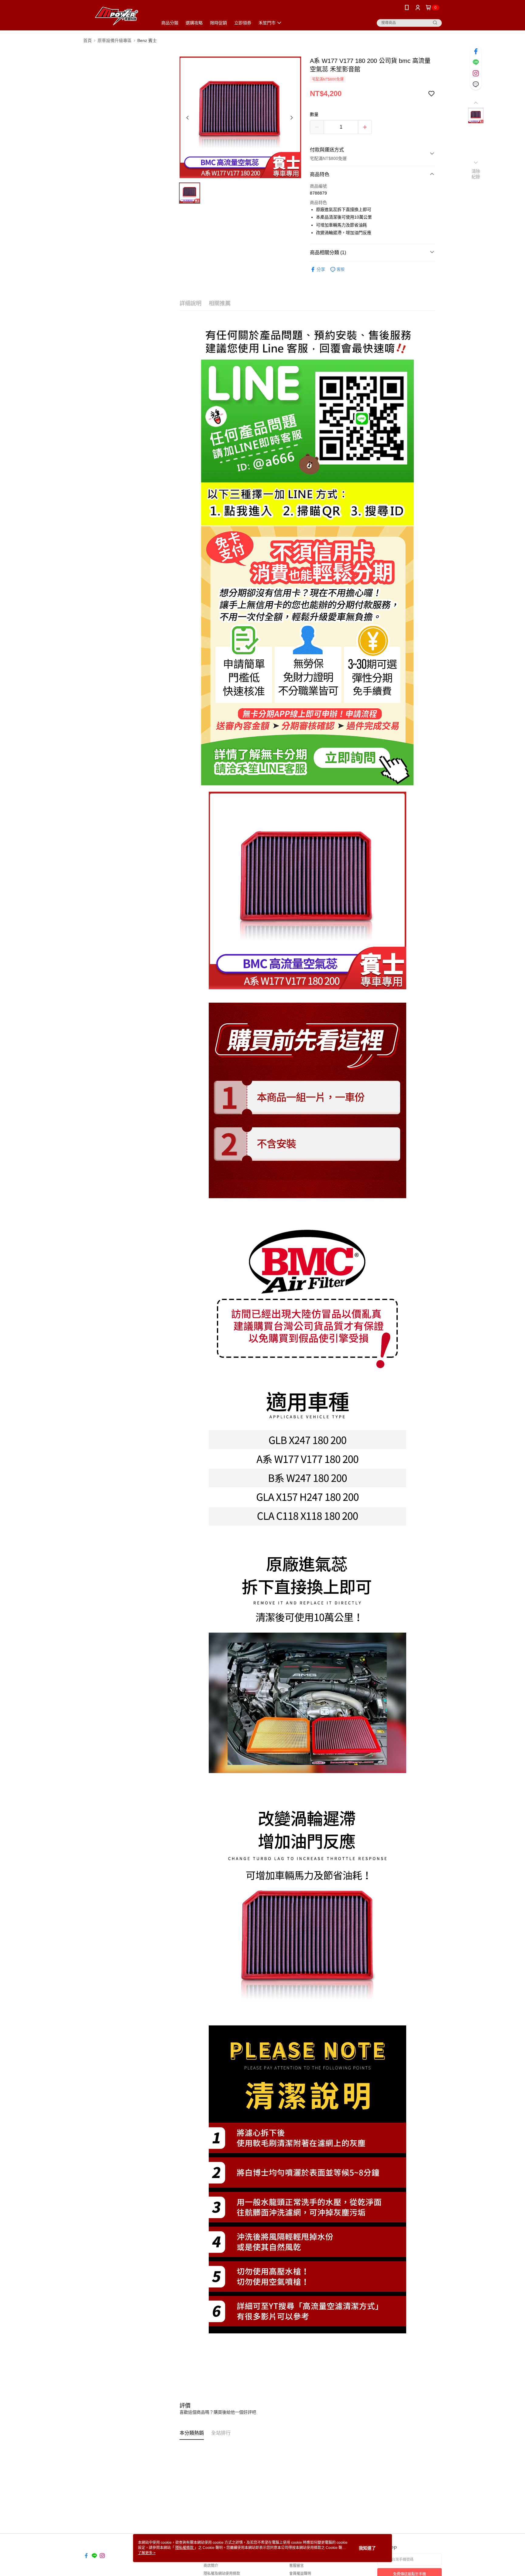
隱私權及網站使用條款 (222, 2574)
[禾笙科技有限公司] (117, 16)
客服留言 (297, 2566)
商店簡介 (211, 2566)
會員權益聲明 (300, 2574)
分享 (321, 269)
